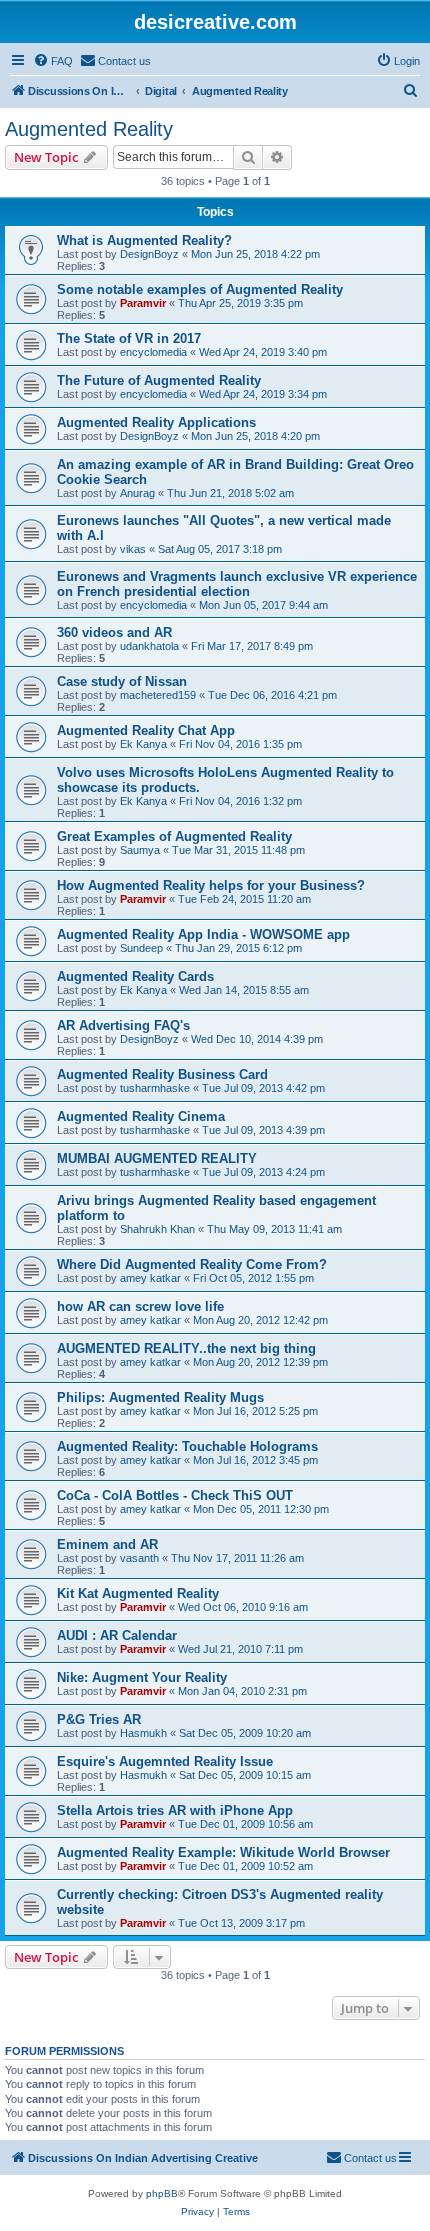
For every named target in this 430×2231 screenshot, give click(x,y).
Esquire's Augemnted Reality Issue (165, 1761)
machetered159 (158, 695)
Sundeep (141, 948)
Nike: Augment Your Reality (142, 1677)
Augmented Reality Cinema (141, 1116)
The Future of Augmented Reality (159, 380)
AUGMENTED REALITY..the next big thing (186, 1348)
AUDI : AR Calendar (117, 1635)
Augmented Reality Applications (156, 422)
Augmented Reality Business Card (162, 1074)
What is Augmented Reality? (144, 240)
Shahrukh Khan (157, 1229)
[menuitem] (53, 61)
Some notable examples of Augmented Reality (200, 289)
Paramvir (143, 303)
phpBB (162, 2193)
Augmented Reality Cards (135, 976)
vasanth (139, 1558)
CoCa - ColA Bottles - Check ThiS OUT (175, 1495)
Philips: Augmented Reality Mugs (160, 1397)
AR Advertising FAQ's (123, 1025)
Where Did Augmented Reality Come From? (192, 1264)
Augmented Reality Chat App (146, 730)
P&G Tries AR (99, 1719)
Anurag (137, 493)
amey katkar (150, 1278)
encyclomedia (153, 352)
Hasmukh (143, 1733)
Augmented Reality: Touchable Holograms (187, 1446)
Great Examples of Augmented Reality (174, 836)
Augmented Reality (89, 129)
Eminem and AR (107, 1544)
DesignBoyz (149, 254)
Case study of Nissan (122, 681)
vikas (133, 549)
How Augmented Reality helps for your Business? (211, 885)
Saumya (140, 850)
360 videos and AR (114, 632)
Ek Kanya (143, 744)
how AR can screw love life (140, 1306)
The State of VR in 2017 (129, 338)
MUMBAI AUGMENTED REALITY (157, 1158)
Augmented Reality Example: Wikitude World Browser (223, 1852)
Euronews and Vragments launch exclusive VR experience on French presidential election (237, 584)
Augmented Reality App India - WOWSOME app (203, 934)
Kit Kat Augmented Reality (138, 1593)
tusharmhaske (155, 1088)
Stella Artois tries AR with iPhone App (175, 1810)
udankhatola (149, 646)
